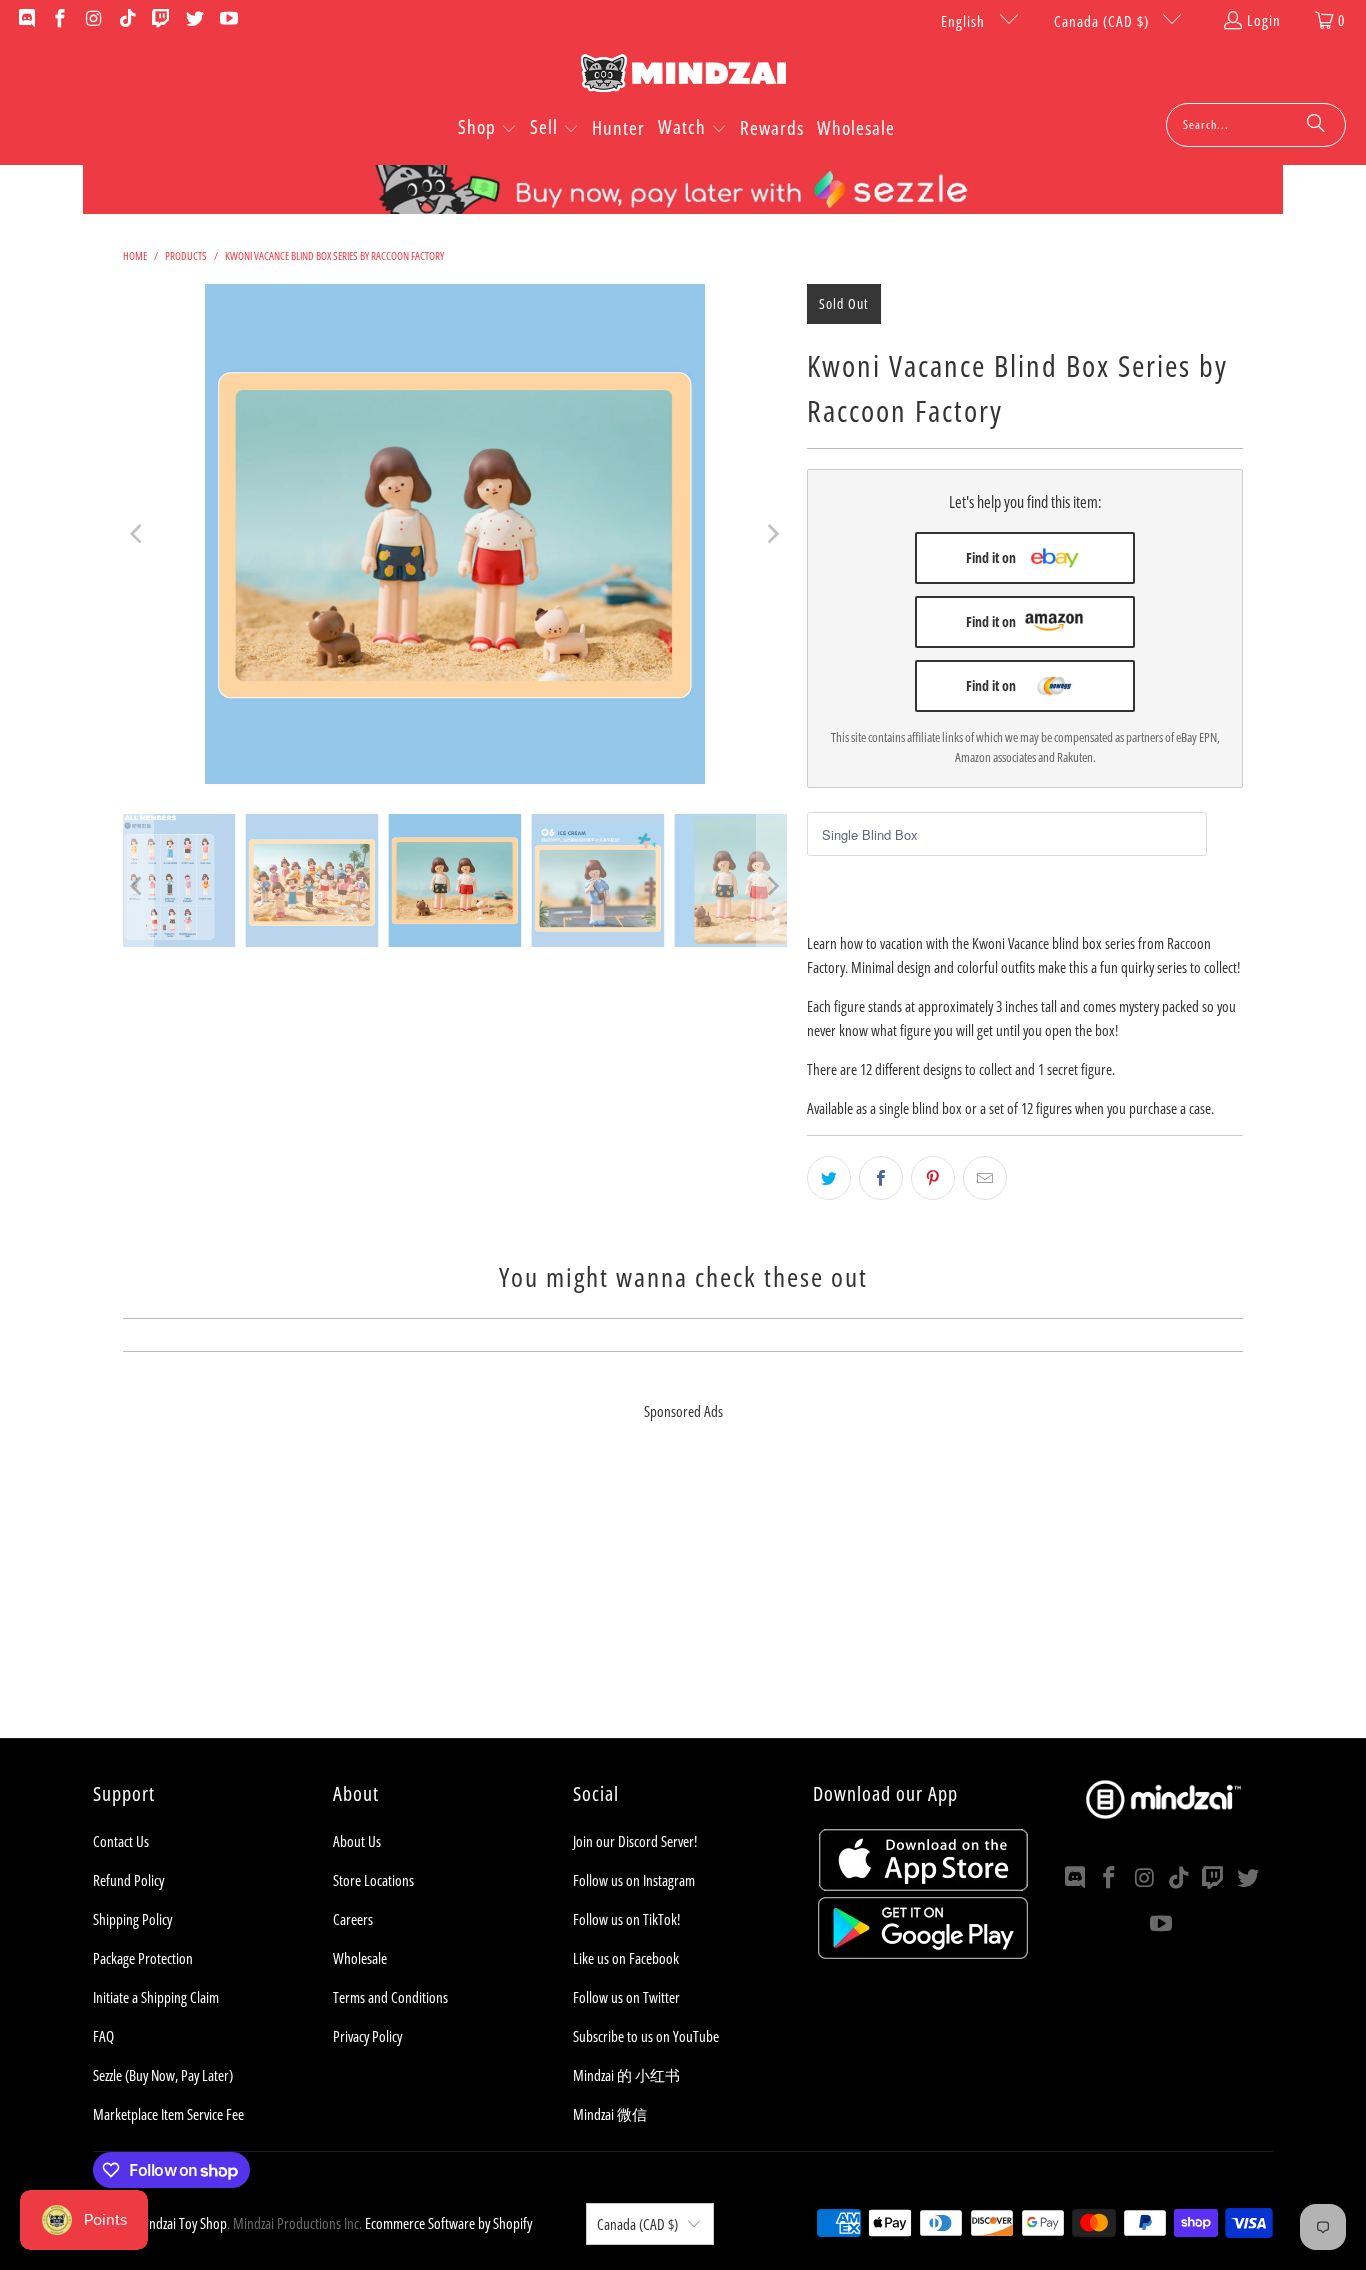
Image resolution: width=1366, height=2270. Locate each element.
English (965, 21)
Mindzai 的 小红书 (626, 2075)
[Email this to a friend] (985, 1178)
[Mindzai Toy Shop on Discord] (25, 20)
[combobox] (1256, 125)
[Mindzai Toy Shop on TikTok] (126, 20)
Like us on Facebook (626, 1958)
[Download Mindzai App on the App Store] (923, 1885)
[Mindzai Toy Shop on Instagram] (92, 20)
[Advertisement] (683, 1598)
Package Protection (143, 1958)
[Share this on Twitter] (829, 1178)
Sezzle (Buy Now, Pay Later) (163, 2075)
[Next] (772, 534)
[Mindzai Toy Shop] (683, 76)
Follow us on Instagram (634, 1880)
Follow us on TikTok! (626, 1919)
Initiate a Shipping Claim (156, 1997)
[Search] (1316, 125)
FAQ (103, 2036)
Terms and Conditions (390, 1997)
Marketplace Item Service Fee (168, 2114)
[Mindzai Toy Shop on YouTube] (227, 20)
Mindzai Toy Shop (181, 2223)
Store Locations (373, 1880)
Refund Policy (128, 1880)
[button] (487, 129)
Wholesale (360, 1958)
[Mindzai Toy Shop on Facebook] (59, 20)
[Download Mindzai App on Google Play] (923, 1953)
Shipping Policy (132, 1919)
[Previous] (138, 534)
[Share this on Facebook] (881, 1178)
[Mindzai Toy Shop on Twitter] (193, 20)
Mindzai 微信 (610, 2114)
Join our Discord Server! (635, 1841)
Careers (353, 1919)
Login (1264, 20)
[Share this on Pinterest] (933, 1178)
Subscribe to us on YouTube (646, 2036)
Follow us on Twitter (626, 1997)
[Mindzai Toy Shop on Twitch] (160, 20)
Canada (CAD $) (1103, 21)
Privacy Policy (367, 2036)
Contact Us (121, 1841)
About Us (357, 1841)
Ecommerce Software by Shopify (448, 2223)
